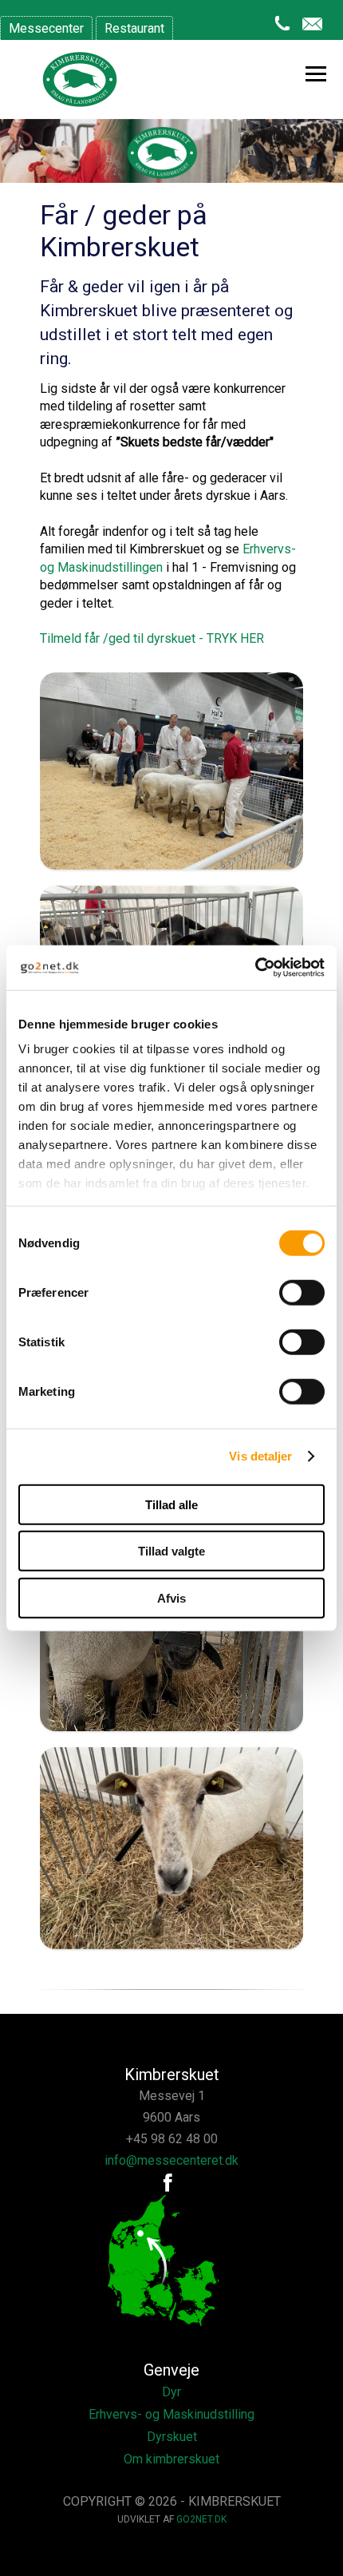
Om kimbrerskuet (171, 2459)
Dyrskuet (172, 2437)
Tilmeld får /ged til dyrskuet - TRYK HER (152, 638)
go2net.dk (201, 2519)
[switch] (302, 1292)
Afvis (171, 1597)
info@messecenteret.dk (171, 2160)
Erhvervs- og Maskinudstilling (171, 2414)
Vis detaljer (260, 1456)
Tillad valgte (171, 1551)
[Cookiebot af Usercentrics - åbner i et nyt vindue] (255, 968)
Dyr (171, 2392)
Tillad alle (171, 1504)
